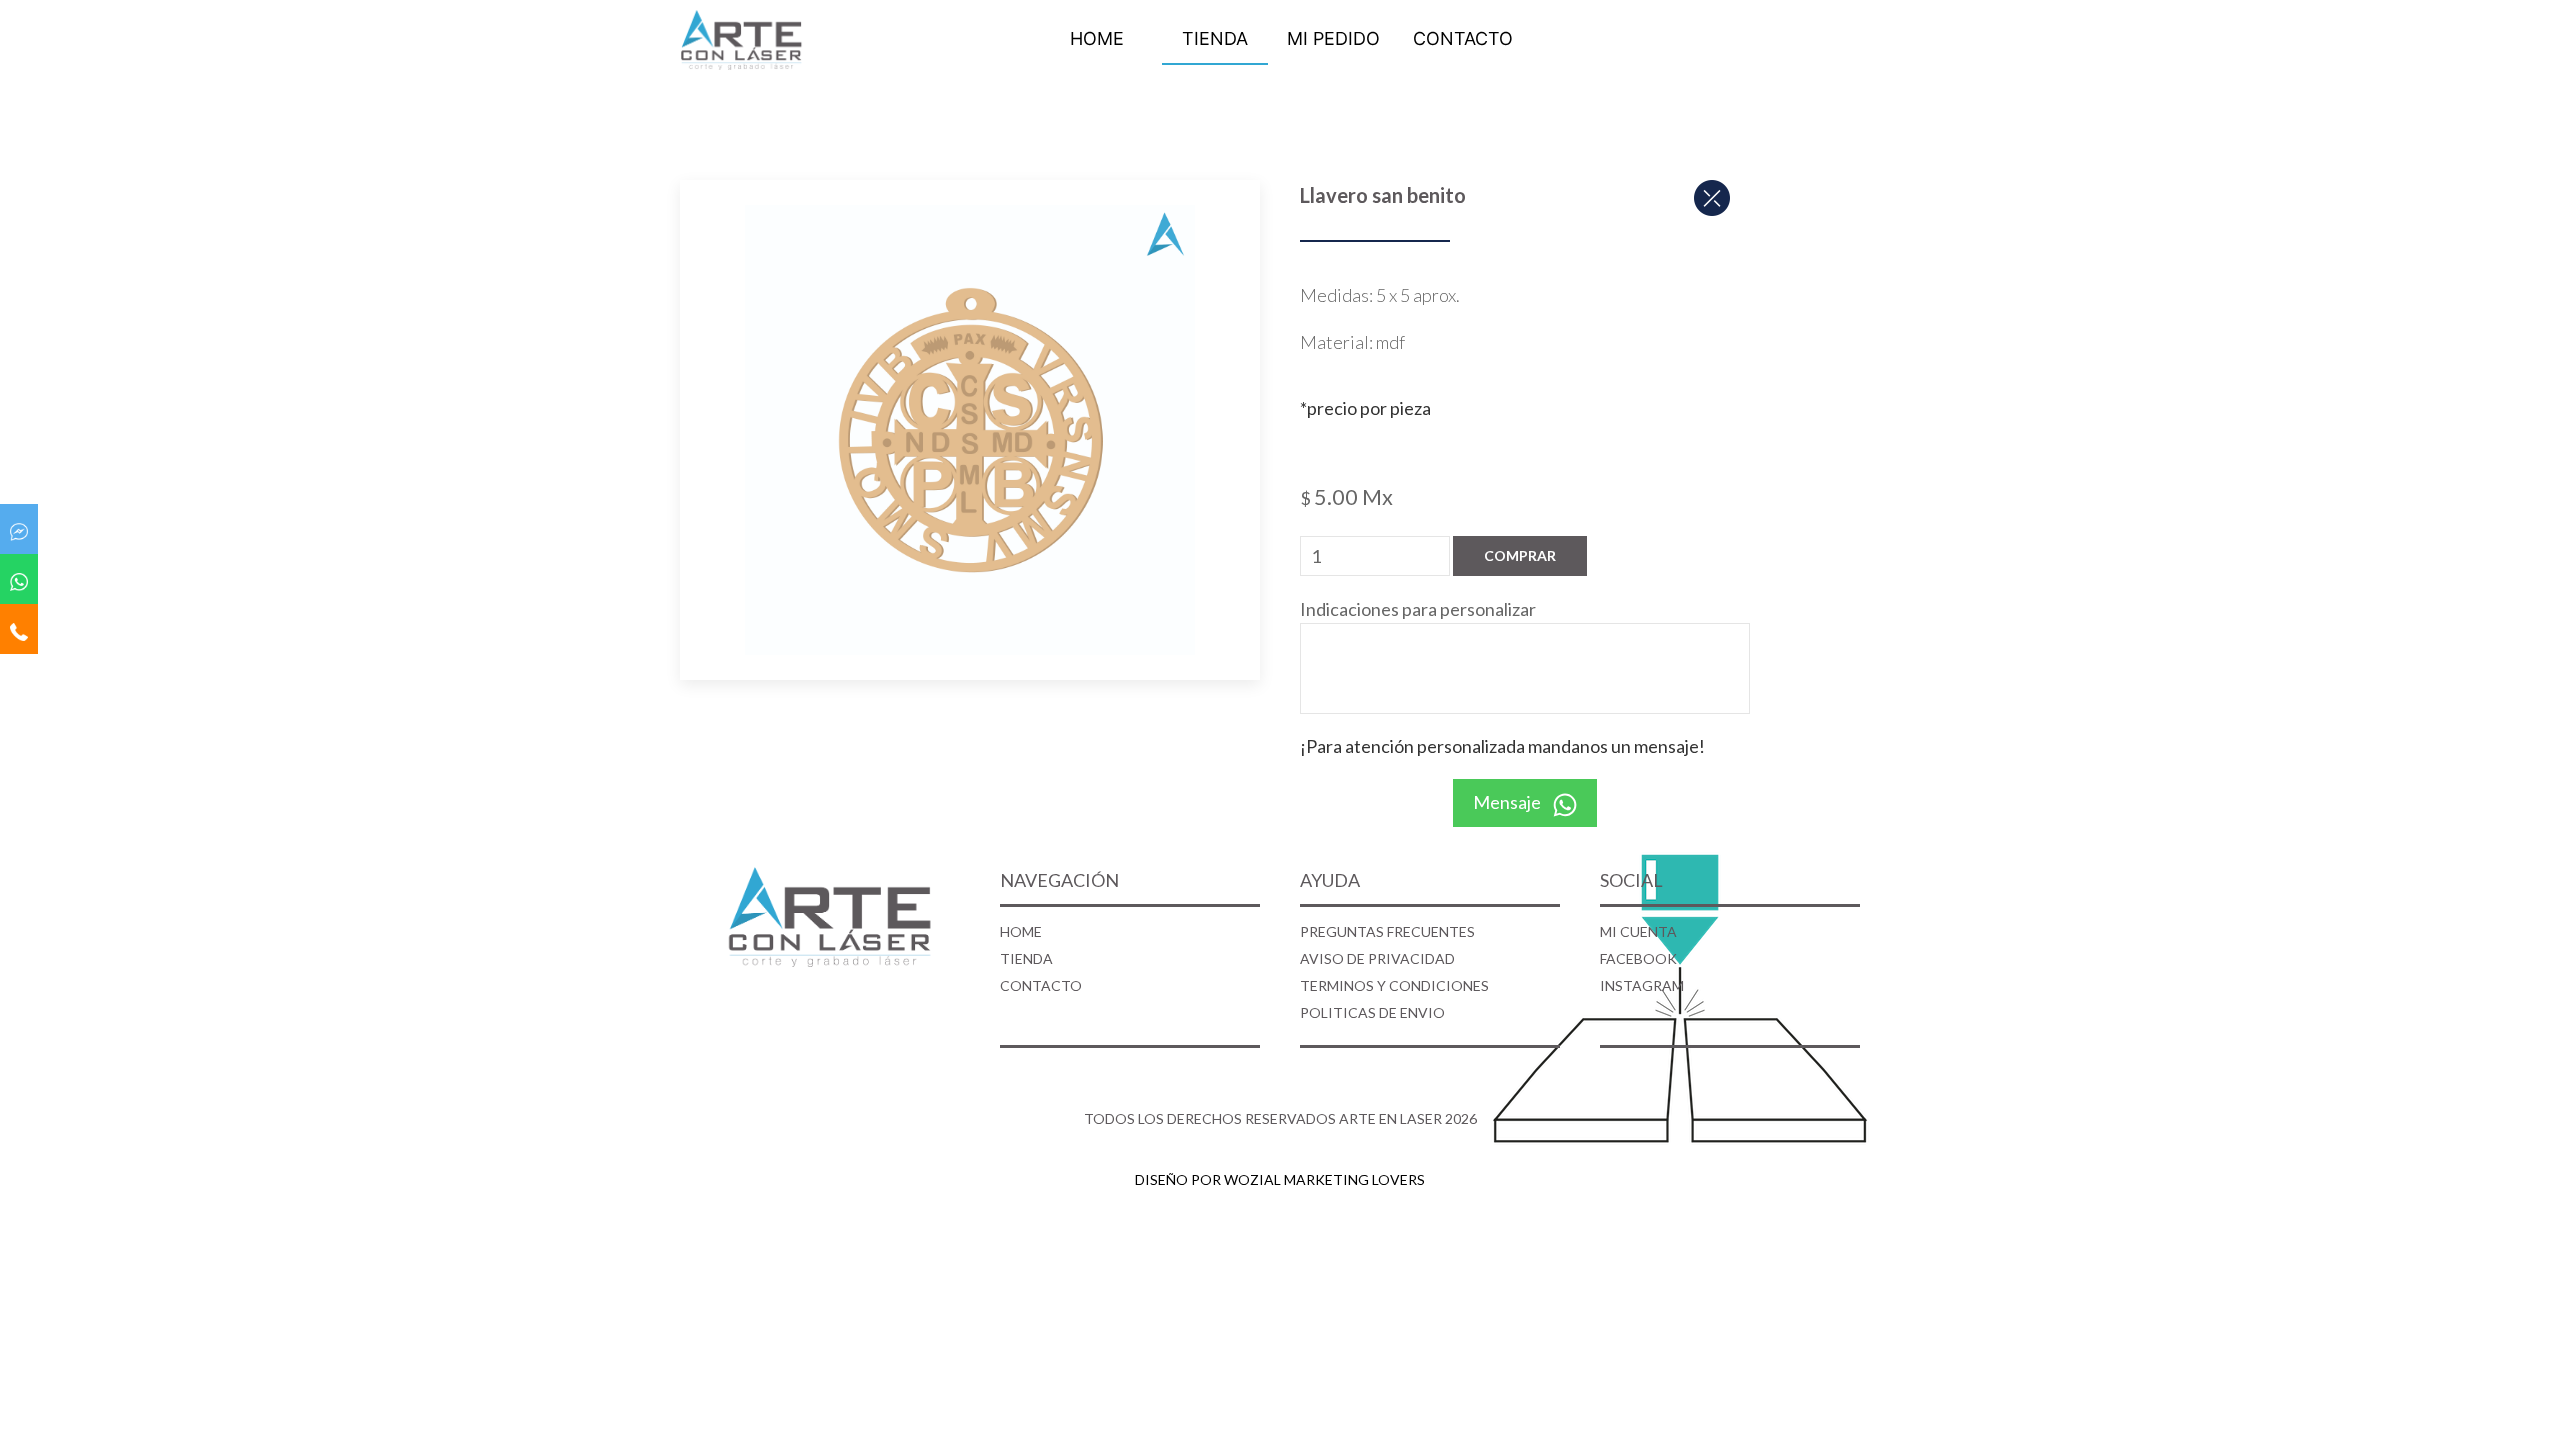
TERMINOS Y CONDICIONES (1394, 985)
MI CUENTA (1638, 931)
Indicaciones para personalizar (1418, 609)
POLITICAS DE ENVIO (1372, 1012)
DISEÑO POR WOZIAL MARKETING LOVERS (1280, 1179)
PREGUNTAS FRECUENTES (1387, 931)
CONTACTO (1463, 38)
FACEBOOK (1638, 958)
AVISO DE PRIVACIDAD (1377, 958)
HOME (1097, 38)
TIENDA (1215, 38)
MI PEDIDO (1333, 38)
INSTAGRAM (1642, 985)
